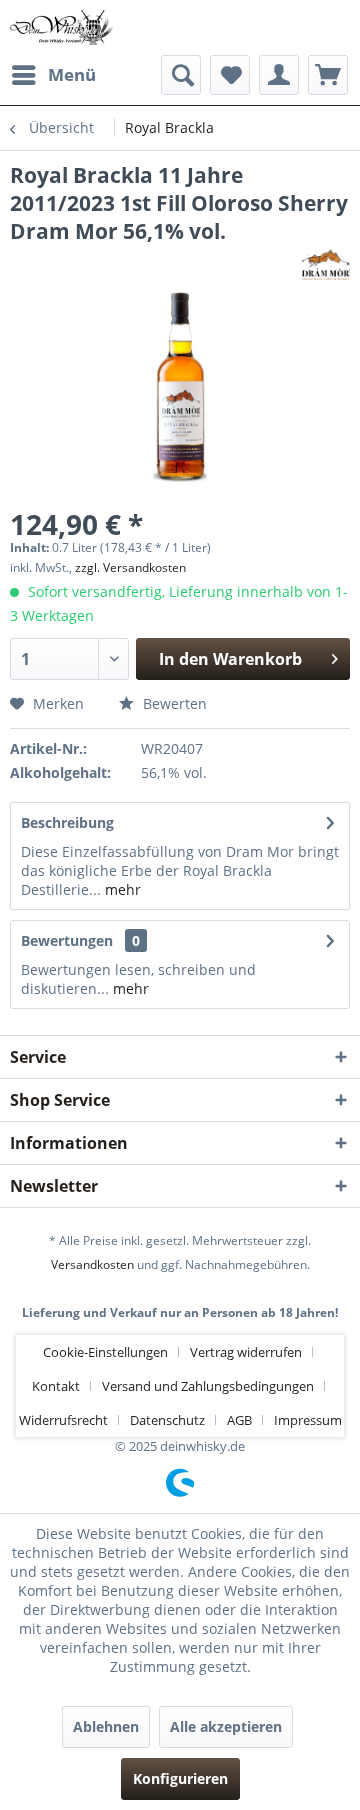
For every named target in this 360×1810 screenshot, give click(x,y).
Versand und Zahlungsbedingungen (208, 1386)
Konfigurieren (180, 1778)
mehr (121, 889)
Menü (72, 74)
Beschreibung (67, 822)
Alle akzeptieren (226, 1726)
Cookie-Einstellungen (105, 1352)
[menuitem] (53, 75)
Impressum (308, 1420)
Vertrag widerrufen (246, 1352)
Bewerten (173, 703)
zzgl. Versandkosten (130, 567)
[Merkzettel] (230, 75)
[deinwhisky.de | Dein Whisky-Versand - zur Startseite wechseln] (62, 27)
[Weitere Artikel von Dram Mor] (326, 262)
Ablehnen (106, 1726)
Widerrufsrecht (63, 1420)
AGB (239, 1420)
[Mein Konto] (279, 75)
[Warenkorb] (328, 75)
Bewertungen (67, 940)
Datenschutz (167, 1420)
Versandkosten (92, 1264)
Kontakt (56, 1386)
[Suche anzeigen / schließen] (181, 75)
